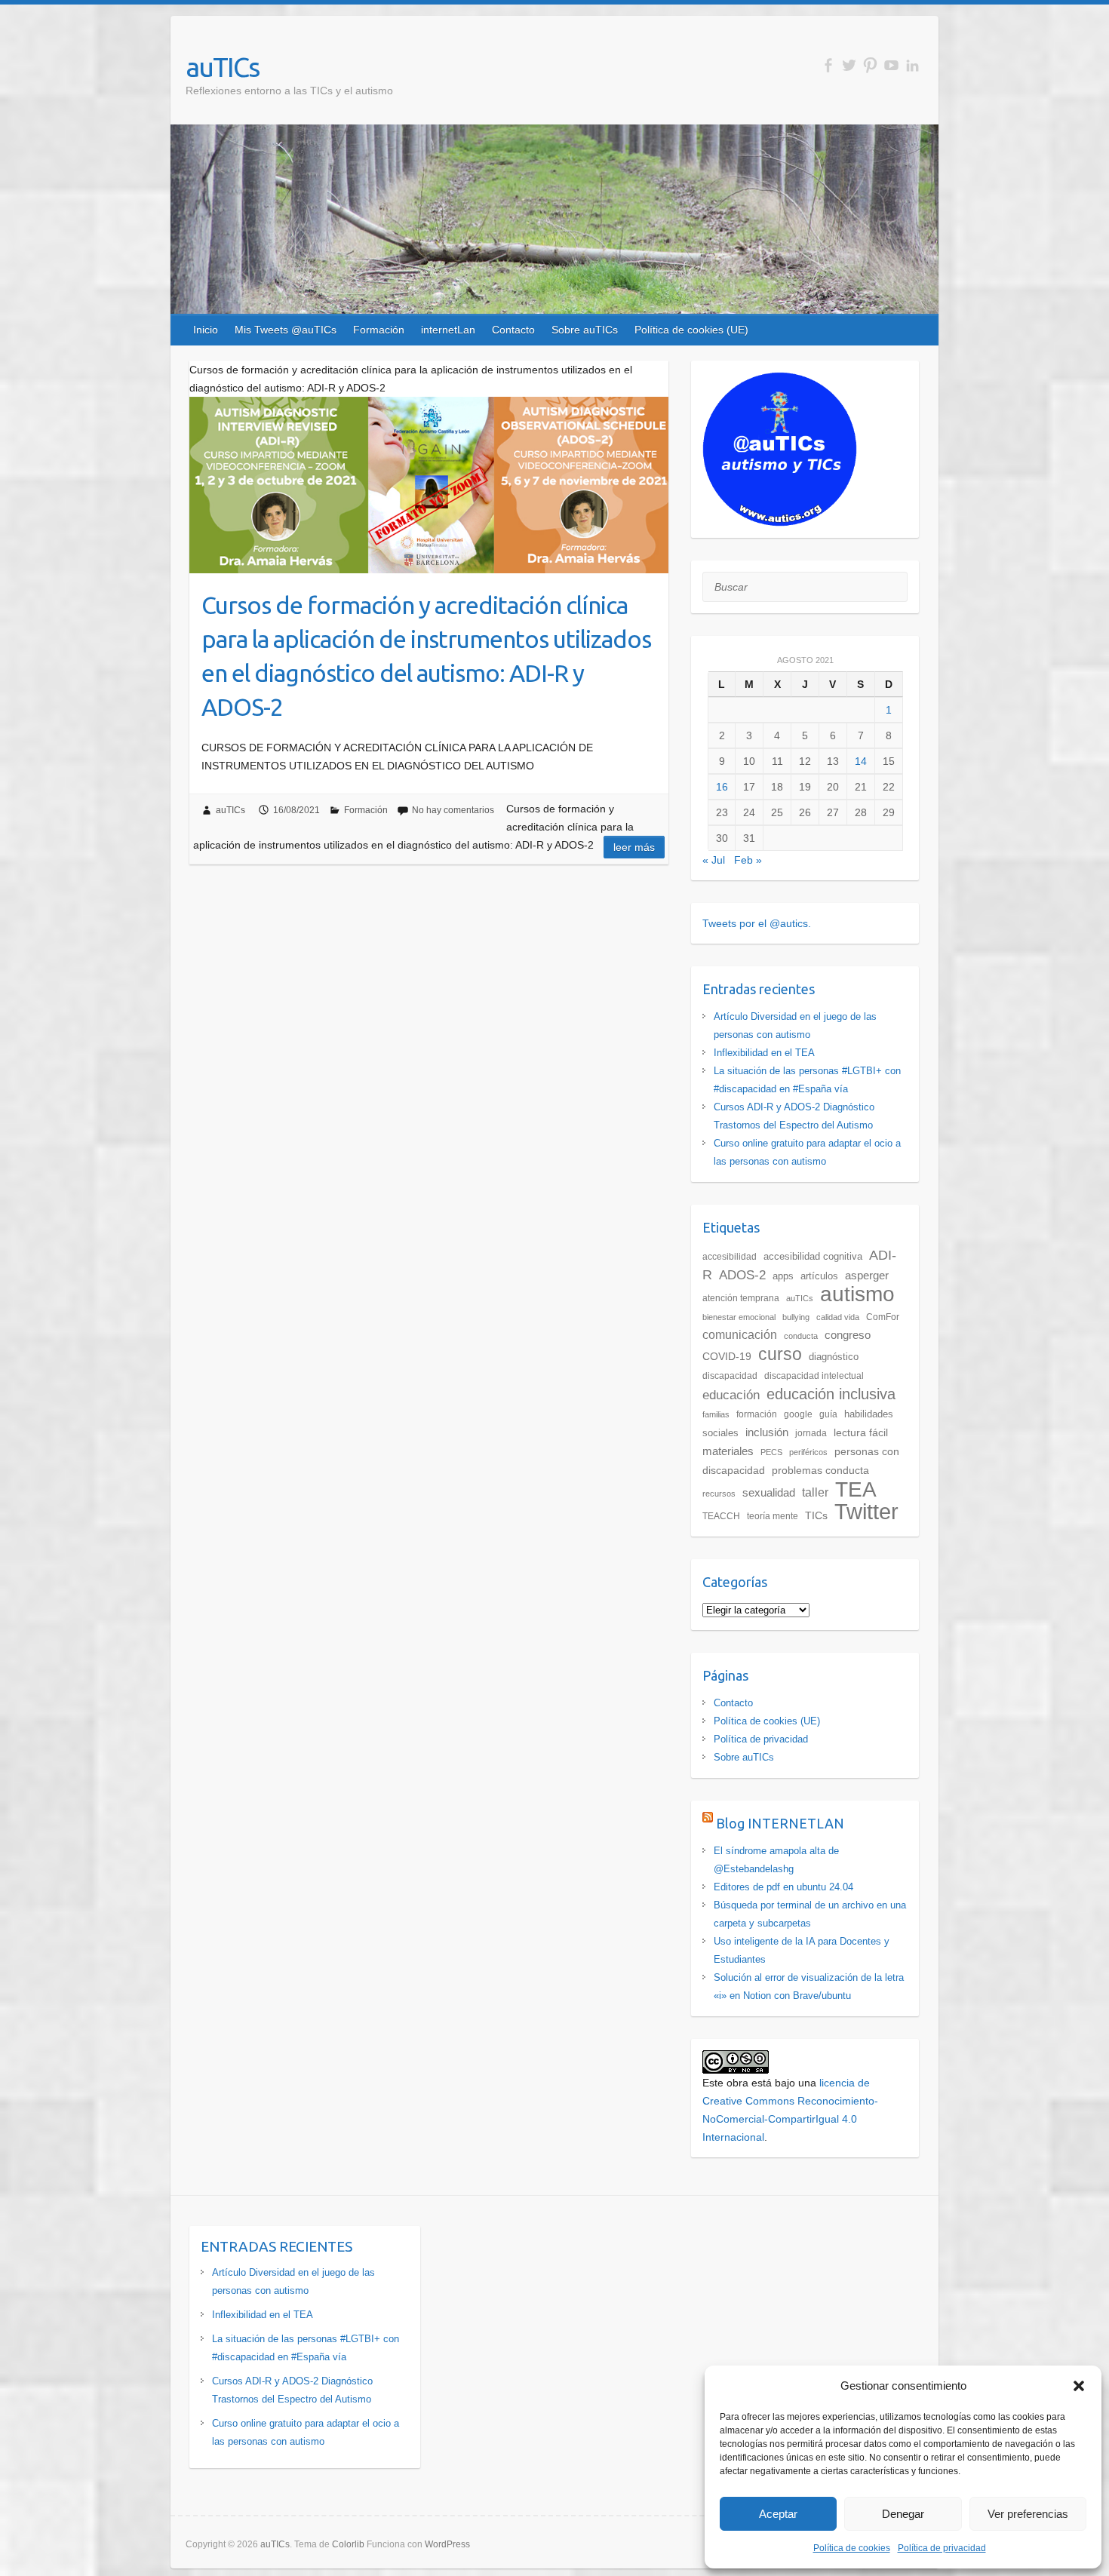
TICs (816, 1515)
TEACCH (721, 1516)
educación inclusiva (831, 1394)
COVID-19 (727, 1356)
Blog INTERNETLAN (780, 1823)
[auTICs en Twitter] (849, 65)
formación (757, 1414)
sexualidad (769, 1493)
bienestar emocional (739, 1317)
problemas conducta (820, 1471)
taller (815, 1492)
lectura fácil (861, 1432)
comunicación (740, 1335)
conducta (801, 1336)
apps (783, 1276)
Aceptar (778, 2514)
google (798, 1414)
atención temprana (741, 1298)
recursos (719, 1494)
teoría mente (773, 1516)
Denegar (903, 2514)
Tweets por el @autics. (757, 923)
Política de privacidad (942, 2548)
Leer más (634, 847)
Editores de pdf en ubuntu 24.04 (783, 1887)
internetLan (448, 330)
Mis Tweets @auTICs (286, 330)
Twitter (866, 1511)
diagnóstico (834, 1357)
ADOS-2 (742, 1275)
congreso (848, 1335)
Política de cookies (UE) (691, 330)
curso (780, 1354)
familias (716, 1414)
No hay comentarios (453, 810)
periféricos (808, 1452)
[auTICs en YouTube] (891, 65)
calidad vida (838, 1317)
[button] (1079, 2386)
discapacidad (730, 1376)
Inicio (206, 330)
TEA (856, 1489)
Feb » (748, 860)
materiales (728, 1451)
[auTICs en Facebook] (828, 65)
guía (828, 1414)
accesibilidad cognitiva (813, 1256)
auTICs (222, 67)
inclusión (767, 1432)
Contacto (513, 330)
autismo (857, 1294)
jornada (811, 1433)
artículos (819, 1276)
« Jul (714, 860)
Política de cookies (852, 2548)
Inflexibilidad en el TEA (764, 1053)
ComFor (883, 1317)
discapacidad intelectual (814, 1376)
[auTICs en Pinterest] (870, 65)
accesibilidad (730, 1257)
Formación (379, 330)
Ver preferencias (1028, 2514)
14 (861, 761)
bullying (796, 1317)
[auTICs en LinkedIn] (912, 65)
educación (731, 1395)
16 (722, 787)
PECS (771, 1452)
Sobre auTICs (585, 330)
